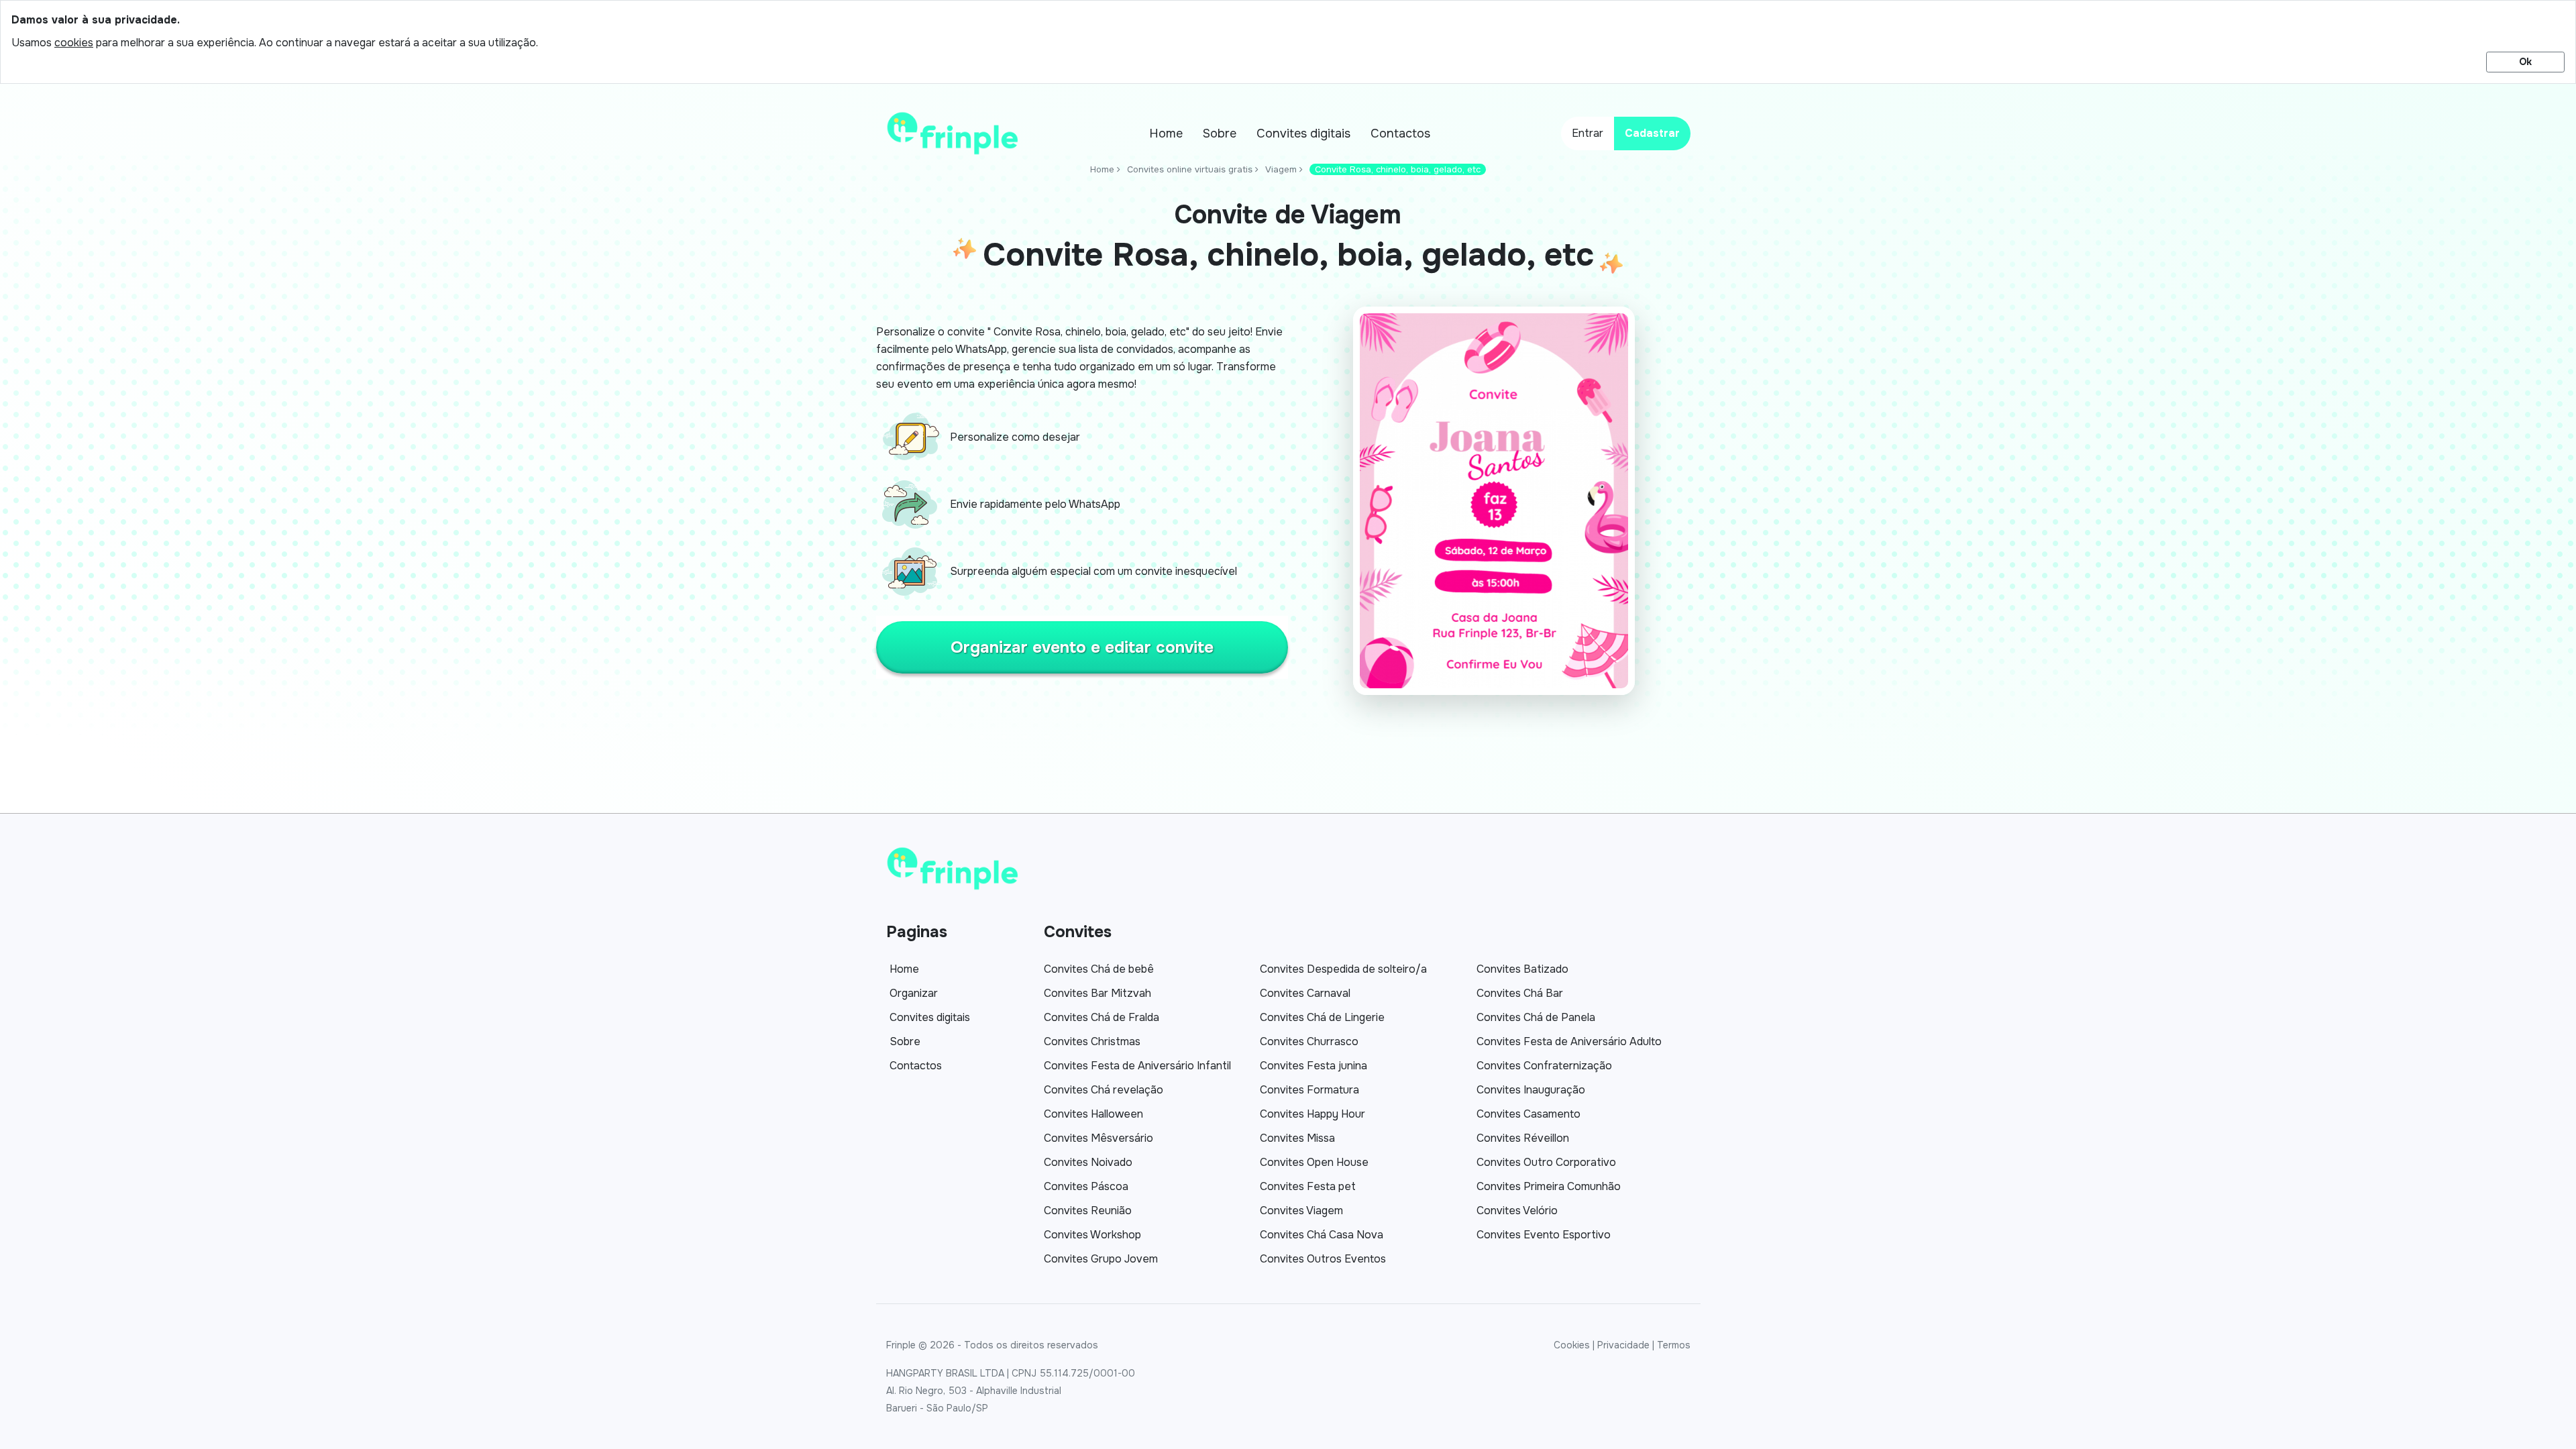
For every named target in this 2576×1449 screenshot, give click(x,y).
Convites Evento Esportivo (1544, 1235)
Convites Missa (1297, 1138)
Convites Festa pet (1308, 1186)
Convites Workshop (1092, 1235)
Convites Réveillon (1523, 1138)
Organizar (914, 993)
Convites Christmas (1092, 1041)
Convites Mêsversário (1098, 1138)
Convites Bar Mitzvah (1097, 993)
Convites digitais (1303, 133)
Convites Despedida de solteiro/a (1343, 969)
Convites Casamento (1528, 1114)
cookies (74, 43)
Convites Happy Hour (1312, 1114)
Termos (1674, 1345)
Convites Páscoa (1086, 1186)
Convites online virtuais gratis (1190, 169)
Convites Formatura (1309, 1090)
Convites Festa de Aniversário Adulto (1569, 1041)
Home (1166, 133)
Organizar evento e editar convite (1082, 647)
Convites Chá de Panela (1536, 1017)
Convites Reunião (1088, 1211)
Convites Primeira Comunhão (1549, 1186)
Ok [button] (2525, 62)
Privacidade (1623, 1345)
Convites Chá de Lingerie (1322, 1017)
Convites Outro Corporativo (1546, 1162)
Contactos (1400, 133)
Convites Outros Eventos (1323, 1259)
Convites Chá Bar (1520, 993)
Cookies (1572, 1345)
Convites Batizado (1522, 969)
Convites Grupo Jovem (1101, 1259)
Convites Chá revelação (1104, 1090)
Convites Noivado (1088, 1162)
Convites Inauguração (1531, 1090)
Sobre (1220, 133)
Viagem (1281, 169)
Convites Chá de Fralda (1102, 1017)
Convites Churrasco (1309, 1041)
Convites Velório (1517, 1211)
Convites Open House (1314, 1162)
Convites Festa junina (1313, 1066)
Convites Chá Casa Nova (1322, 1235)
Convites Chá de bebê (1099, 969)
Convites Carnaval (1305, 993)
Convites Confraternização (1544, 1066)
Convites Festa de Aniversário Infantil (1137, 1066)
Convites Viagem (1301, 1211)
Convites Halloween (1093, 1114)
